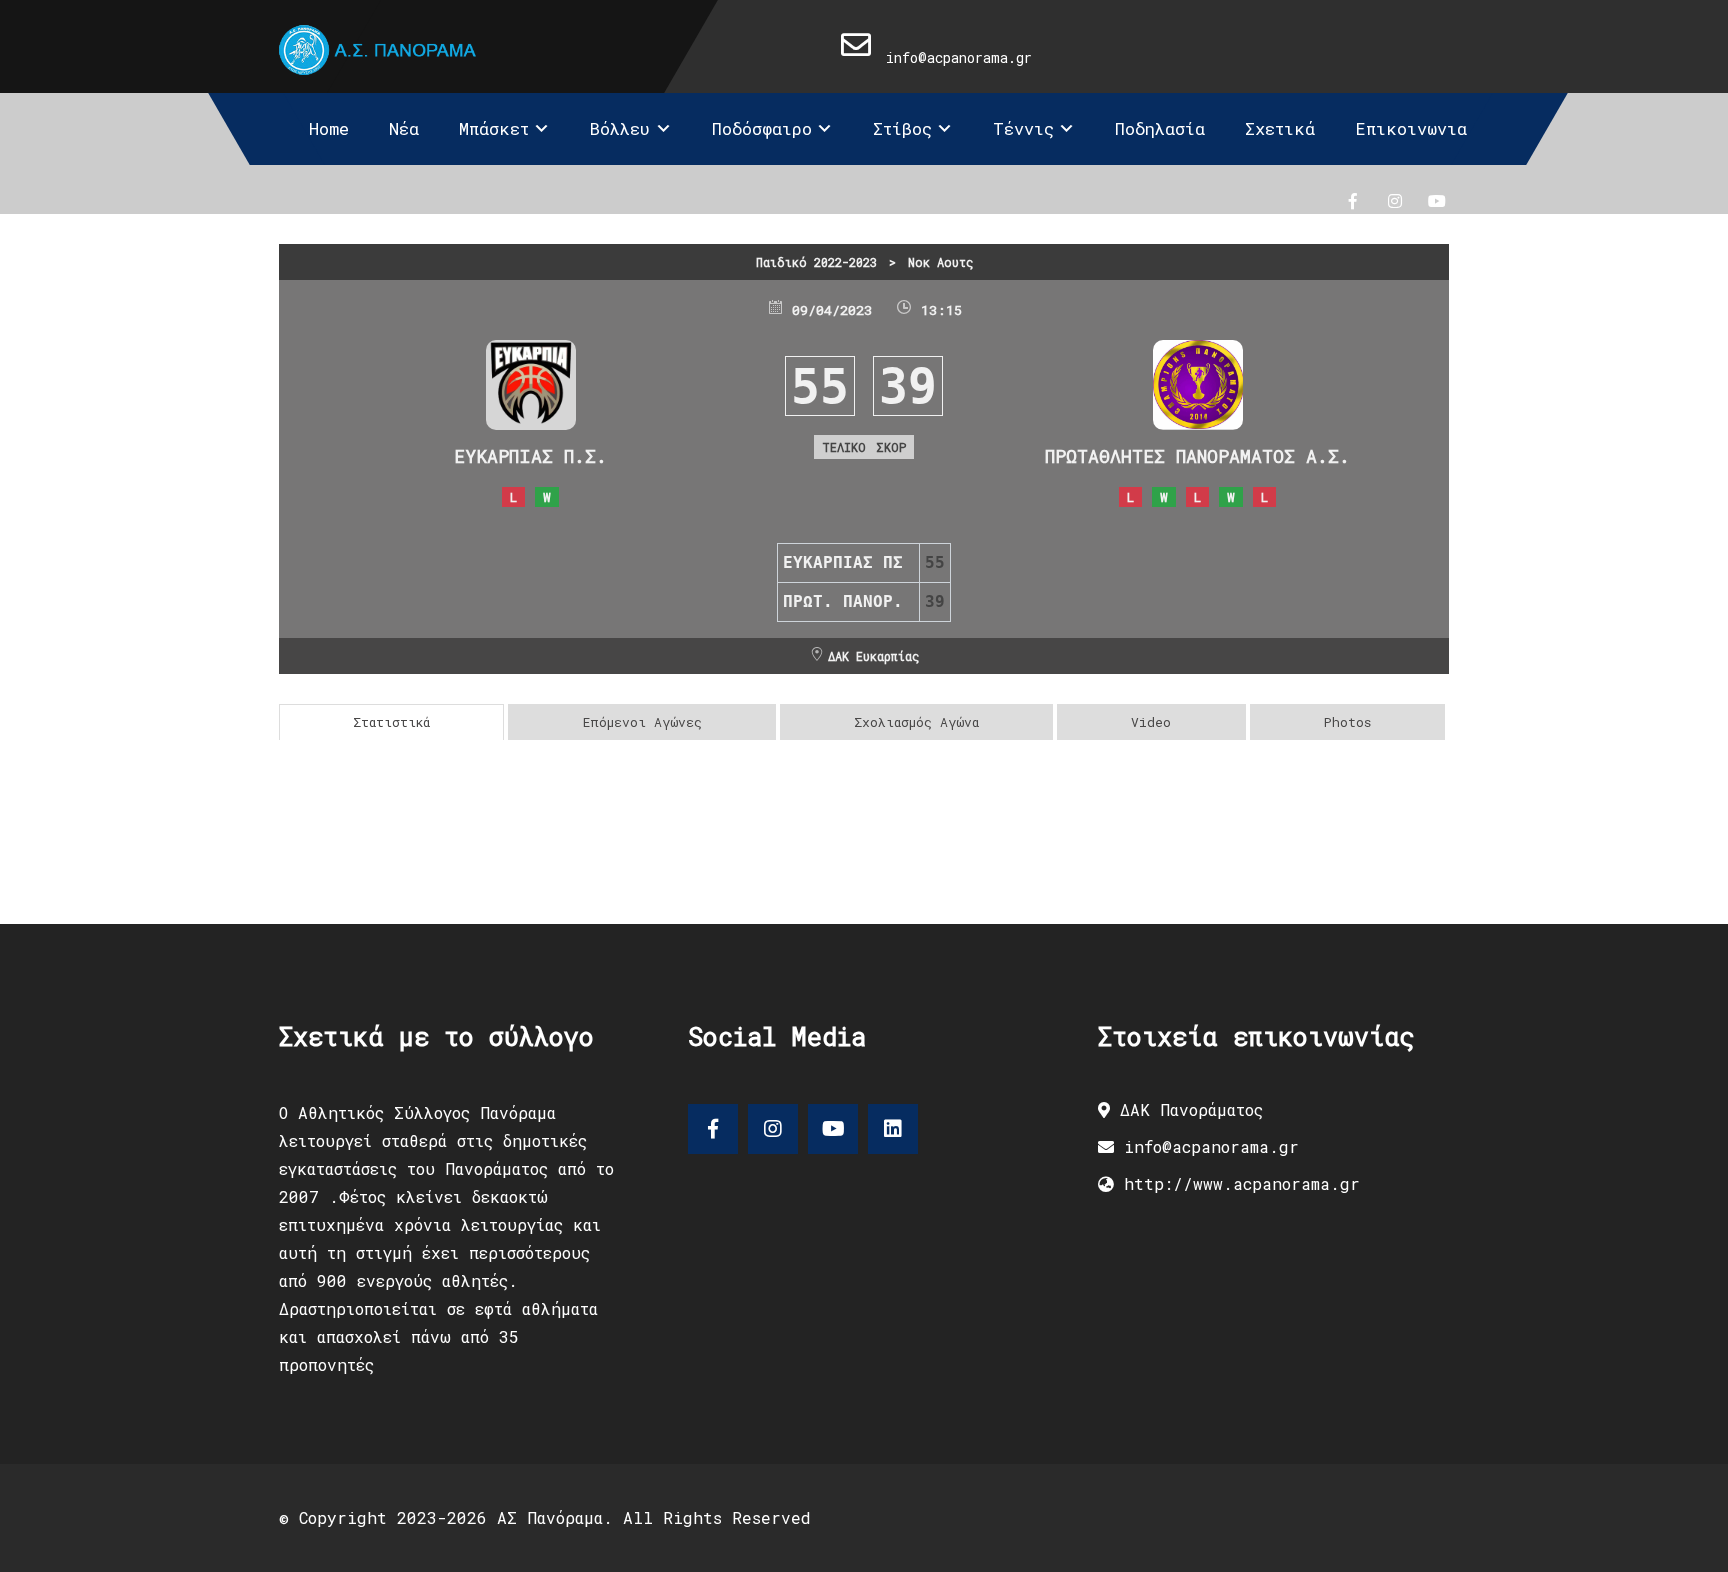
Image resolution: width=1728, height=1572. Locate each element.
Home (329, 128)
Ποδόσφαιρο (762, 128)
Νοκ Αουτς (940, 262)
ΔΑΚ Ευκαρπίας (873, 656)
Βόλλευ (620, 128)
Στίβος (902, 128)
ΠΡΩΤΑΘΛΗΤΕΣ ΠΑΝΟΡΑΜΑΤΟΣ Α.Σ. (1197, 456)
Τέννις (1023, 128)
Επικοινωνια (1411, 128)
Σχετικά (1280, 128)
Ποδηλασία (1160, 128)
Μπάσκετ (494, 128)
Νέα (404, 128)
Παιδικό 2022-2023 (816, 262)
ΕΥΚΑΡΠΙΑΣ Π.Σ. (530, 456)
